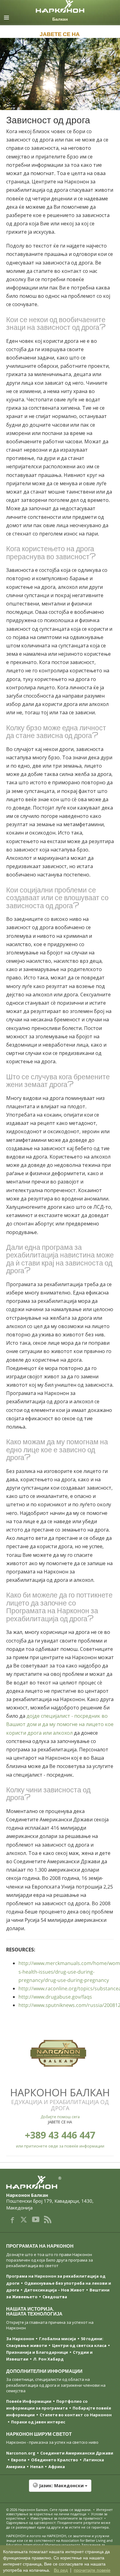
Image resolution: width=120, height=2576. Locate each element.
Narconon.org (21, 2453)
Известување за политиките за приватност (66, 2518)
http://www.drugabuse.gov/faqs (55, 1997)
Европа (19, 2460)
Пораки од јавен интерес (38, 2422)
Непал (37, 2467)
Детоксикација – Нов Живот (54, 2290)
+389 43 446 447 (60, 2135)
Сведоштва (55, 2297)
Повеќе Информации (29, 2401)
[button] (60, 2489)
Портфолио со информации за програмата (47, 2405)
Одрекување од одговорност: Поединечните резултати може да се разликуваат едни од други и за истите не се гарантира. (58, 2525)
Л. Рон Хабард (48, 2359)
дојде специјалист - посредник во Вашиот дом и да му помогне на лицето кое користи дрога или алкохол (60, 1724)
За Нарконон (20, 2339)
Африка (57, 2467)
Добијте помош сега (60, 2117)
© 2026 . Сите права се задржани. (49, 2510)
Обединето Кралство (55, 2460)
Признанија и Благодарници (37, 2352)
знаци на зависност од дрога (53, 327)
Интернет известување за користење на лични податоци (59, 2512)
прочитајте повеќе (92, 2570)
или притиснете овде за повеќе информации (60, 2146)
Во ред (61, 2570)
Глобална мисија (58, 2339)
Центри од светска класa (79, 2345)
